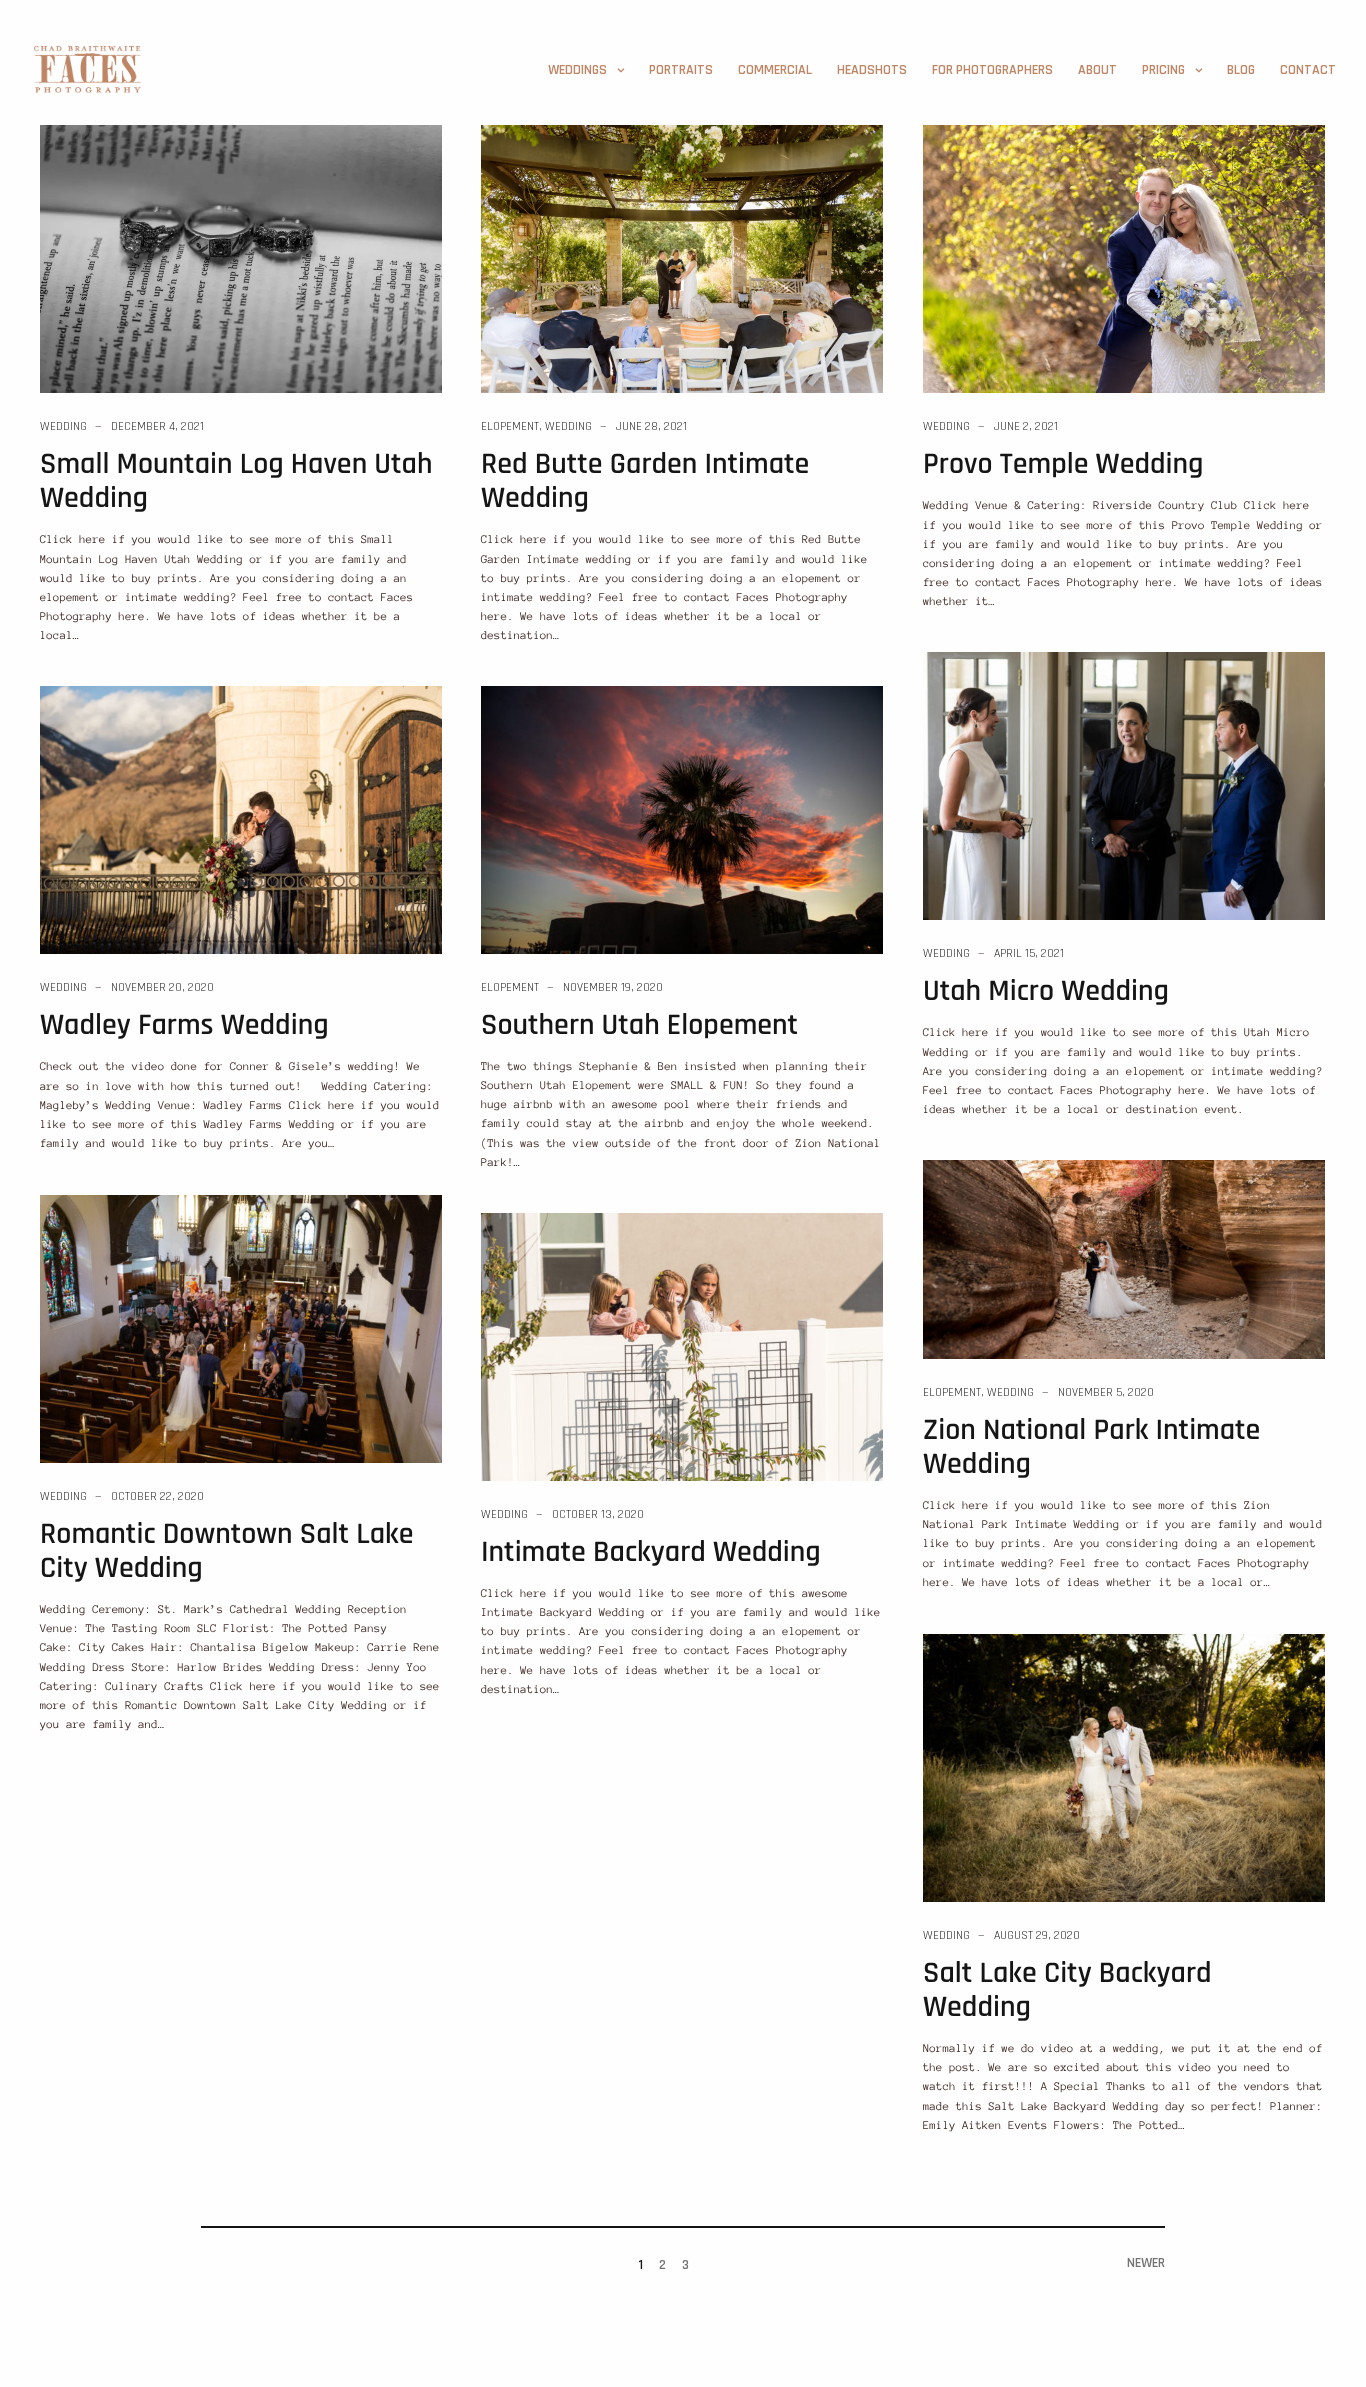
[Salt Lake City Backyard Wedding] (1124, 1767)
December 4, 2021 (157, 426)
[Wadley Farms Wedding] (241, 819)
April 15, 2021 (1029, 953)
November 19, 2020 (613, 987)
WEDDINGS (577, 70)
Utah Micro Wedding (1046, 992)
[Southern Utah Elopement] (682, 819)
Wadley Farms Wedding (184, 1026)
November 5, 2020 (1106, 1392)
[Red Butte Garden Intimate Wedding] (682, 258)
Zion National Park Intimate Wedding (1091, 1448)
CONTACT (1308, 70)
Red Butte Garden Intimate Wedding (645, 482)
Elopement (510, 426)
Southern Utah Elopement (639, 1026)
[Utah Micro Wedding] (1124, 785)
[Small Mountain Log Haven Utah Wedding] (241, 258)
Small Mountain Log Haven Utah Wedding (236, 482)
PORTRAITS (681, 70)
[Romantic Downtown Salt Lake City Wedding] (241, 1328)
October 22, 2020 (157, 1496)
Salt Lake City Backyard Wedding (1067, 1991)
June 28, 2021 (651, 426)
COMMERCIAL (775, 70)
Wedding (63, 426)
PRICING (1163, 70)
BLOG (1241, 70)
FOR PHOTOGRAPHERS (992, 70)
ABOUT (1097, 70)
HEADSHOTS (872, 70)
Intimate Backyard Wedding (651, 1553)
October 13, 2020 (598, 1514)
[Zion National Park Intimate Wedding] (1124, 1258)
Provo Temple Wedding (1063, 465)
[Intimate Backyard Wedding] (682, 1346)
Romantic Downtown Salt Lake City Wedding (227, 1552)
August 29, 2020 (1037, 1935)
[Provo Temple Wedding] (1124, 258)
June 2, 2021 (1026, 426)
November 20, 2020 (162, 987)
